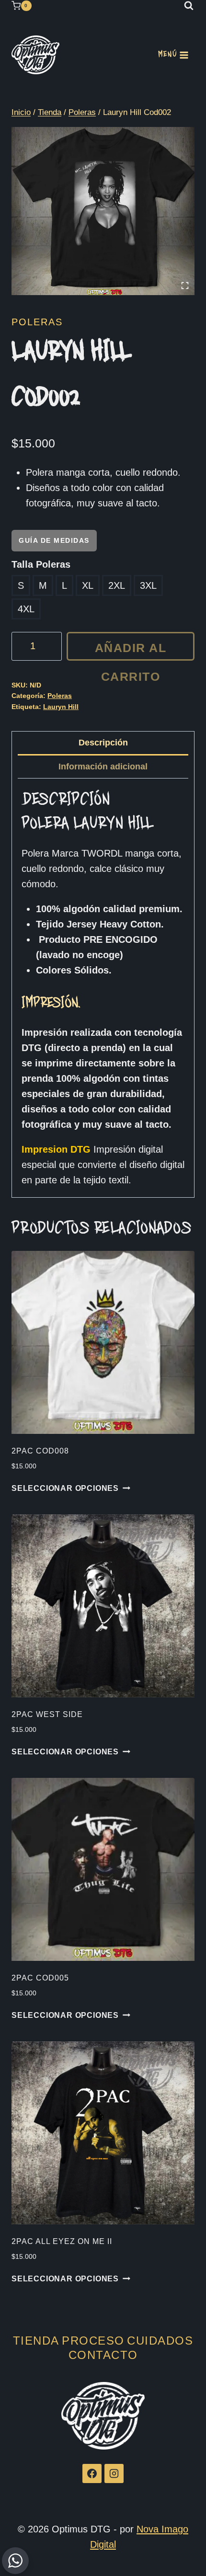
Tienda (36, 2341)
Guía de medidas (54, 540)
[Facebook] (92, 2473)
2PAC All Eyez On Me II (62, 2241)
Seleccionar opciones (65, 1488)
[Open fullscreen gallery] (185, 286)
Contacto (103, 2355)
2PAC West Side (47, 1714)
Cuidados (160, 2341)
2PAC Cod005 (40, 1978)
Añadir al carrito (131, 651)
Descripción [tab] (103, 743)
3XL (148, 585)
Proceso (93, 2341)
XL (88, 585)
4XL (26, 609)
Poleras (37, 322)
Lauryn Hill (61, 707)
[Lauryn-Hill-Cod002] (103, 211)
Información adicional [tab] (103, 767)
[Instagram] (114, 2473)
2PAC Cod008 (40, 1451)
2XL (117, 585)
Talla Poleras (41, 564)
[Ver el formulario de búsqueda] (189, 6)
